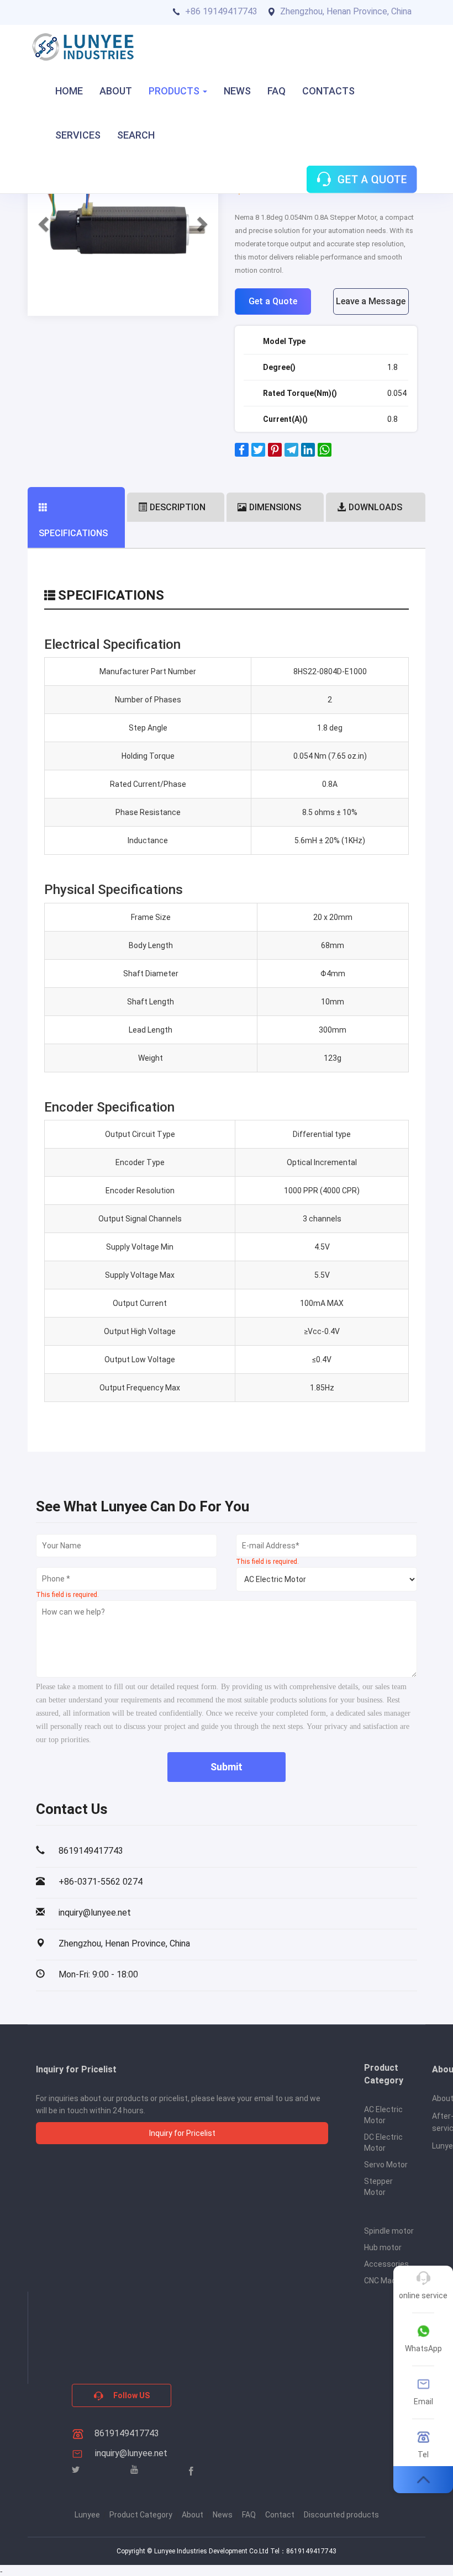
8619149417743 (126, 2433)
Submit (227, 1767)
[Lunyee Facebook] (191, 2471)
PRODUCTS (175, 91)
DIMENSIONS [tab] (275, 507)
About (193, 2515)
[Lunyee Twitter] (76, 2470)
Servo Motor (386, 2165)
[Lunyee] (83, 47)
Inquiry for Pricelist (182, 2133)
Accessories (386, 2264)
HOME (69, 91)
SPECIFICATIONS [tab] (73, 533)
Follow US (131, 2395)
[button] (42, 221)
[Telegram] (291, 454)
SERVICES (78, 135)
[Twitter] (258, 454)
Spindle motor (389, 2231)
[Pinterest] (275, 454)
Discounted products (341, 2515)
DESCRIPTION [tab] (178, 507)
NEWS (237, 91)
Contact (280, 2515)
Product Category (141, 2515)
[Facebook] (242, 454)
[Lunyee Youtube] (134, 2470)
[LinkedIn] (308, 454)
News (223, 2515)
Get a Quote (273, 301)
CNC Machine (388, 2281)
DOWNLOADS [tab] (375, 507)
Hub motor (383, 2247)
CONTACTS (328, 91)
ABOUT (116, 91)
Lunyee (87, 2515)
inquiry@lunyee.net (131, 2453)
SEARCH (136, 135)
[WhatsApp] (325, 454)
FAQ (276, 91)
